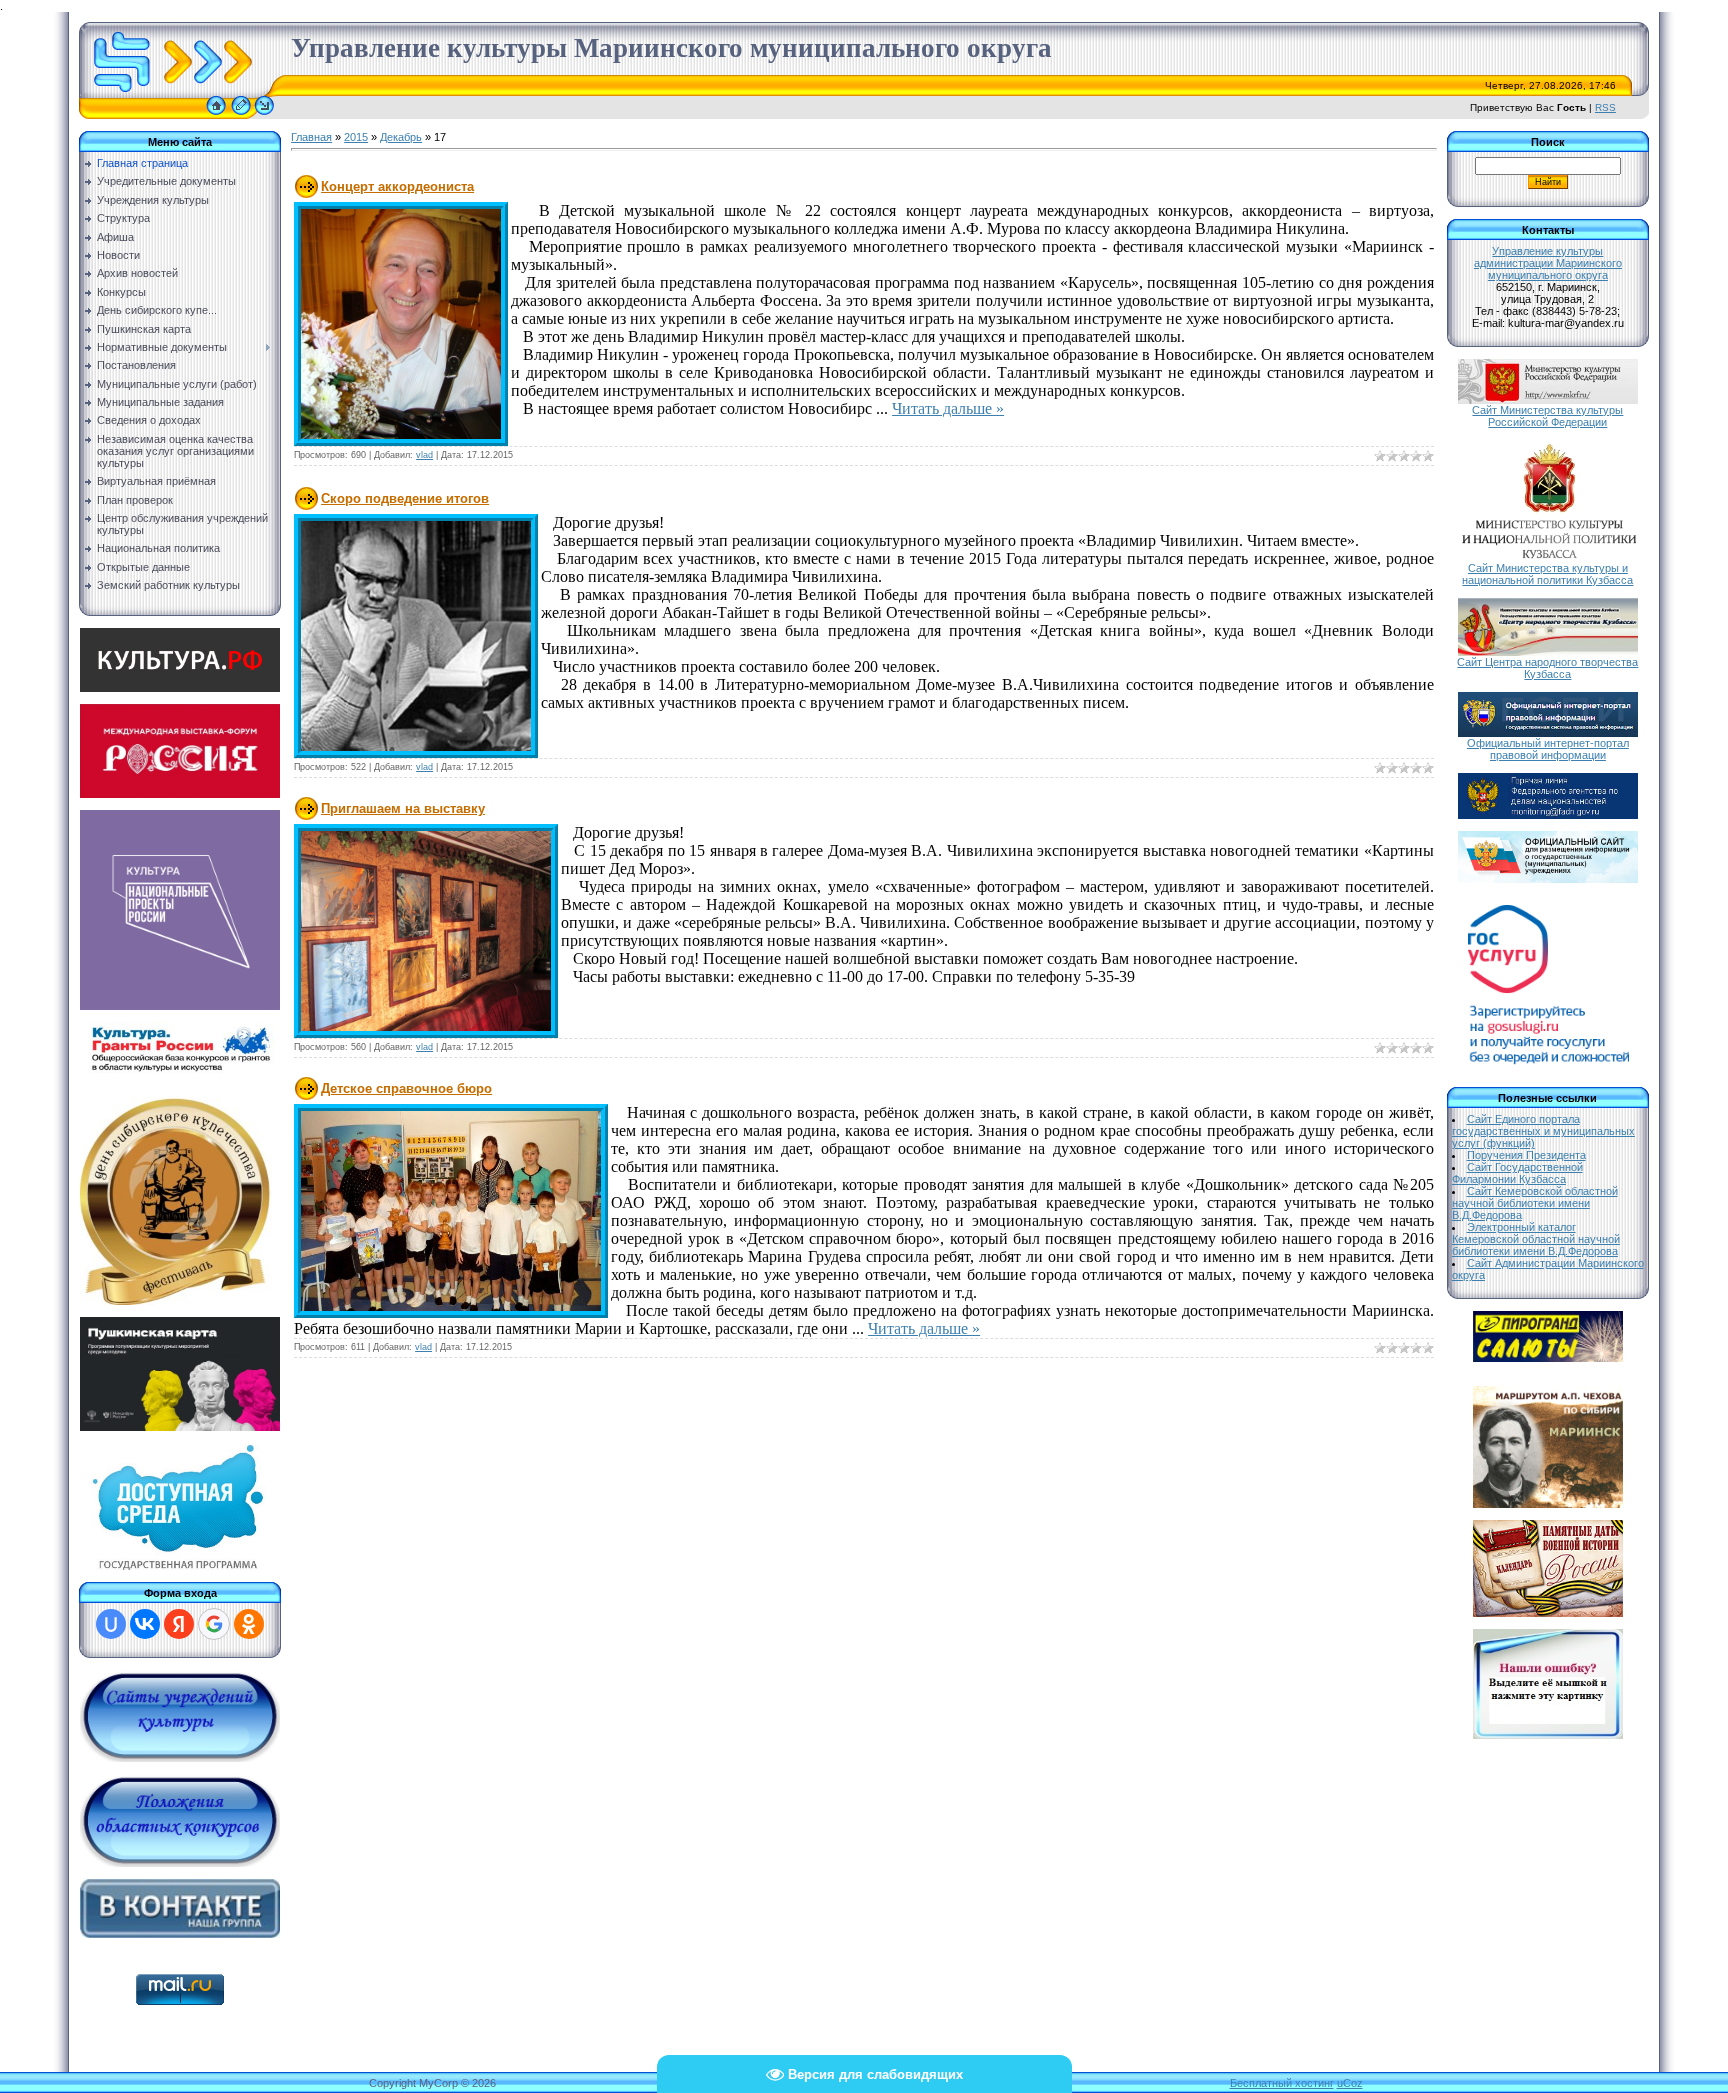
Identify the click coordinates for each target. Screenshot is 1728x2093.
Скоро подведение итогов (405, 498)
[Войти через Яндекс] (179, 1624)
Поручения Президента (1526, 1155)
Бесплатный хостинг (1282, 2083)
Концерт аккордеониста (397, 186)
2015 (356, 137)
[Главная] (216, 115)
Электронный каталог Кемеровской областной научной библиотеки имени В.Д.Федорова (1536, 1239)
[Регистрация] (241, 115)
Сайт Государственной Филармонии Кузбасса (1517, 1173)
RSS (1605, 107)
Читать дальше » (948, 408)
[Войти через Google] (214, 1624)
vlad (424, 455)
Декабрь (401, 137)
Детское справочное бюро (406, 1088)
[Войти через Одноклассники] (249, 1624)
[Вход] (264, 115)
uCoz (1350, 2083)
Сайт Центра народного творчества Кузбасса (1547, 668)
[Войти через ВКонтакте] (145, 1624)
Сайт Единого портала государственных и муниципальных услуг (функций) (1543, 1131)
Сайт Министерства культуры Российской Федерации (1547, 416)
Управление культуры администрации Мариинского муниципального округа (1548, 263)
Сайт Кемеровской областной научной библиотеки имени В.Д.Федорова (1535, 1203)
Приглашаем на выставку (403, 808)
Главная (311, 137)
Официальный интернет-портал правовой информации (1548, 749)
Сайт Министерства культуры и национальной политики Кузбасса (1547, 574)
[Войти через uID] (111, 1624)
